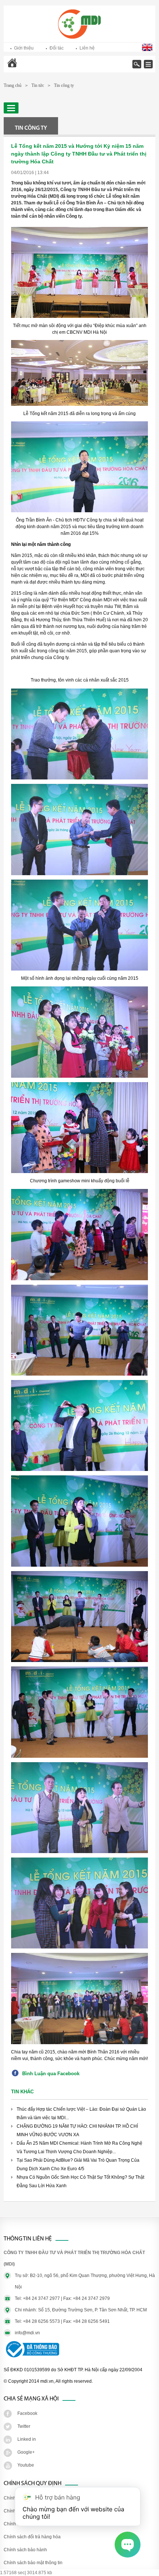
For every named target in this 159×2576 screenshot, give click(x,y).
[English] (148, 50)
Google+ (26, 2452)
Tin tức (38, 85)
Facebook (27, 2413)
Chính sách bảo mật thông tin (33, 2563)
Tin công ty (64, 85)
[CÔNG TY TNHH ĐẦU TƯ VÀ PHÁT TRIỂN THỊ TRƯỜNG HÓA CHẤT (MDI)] (79, 37)
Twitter (24, 2426)
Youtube (26, 2465)
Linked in (27, 2439)
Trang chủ (31, 68)
